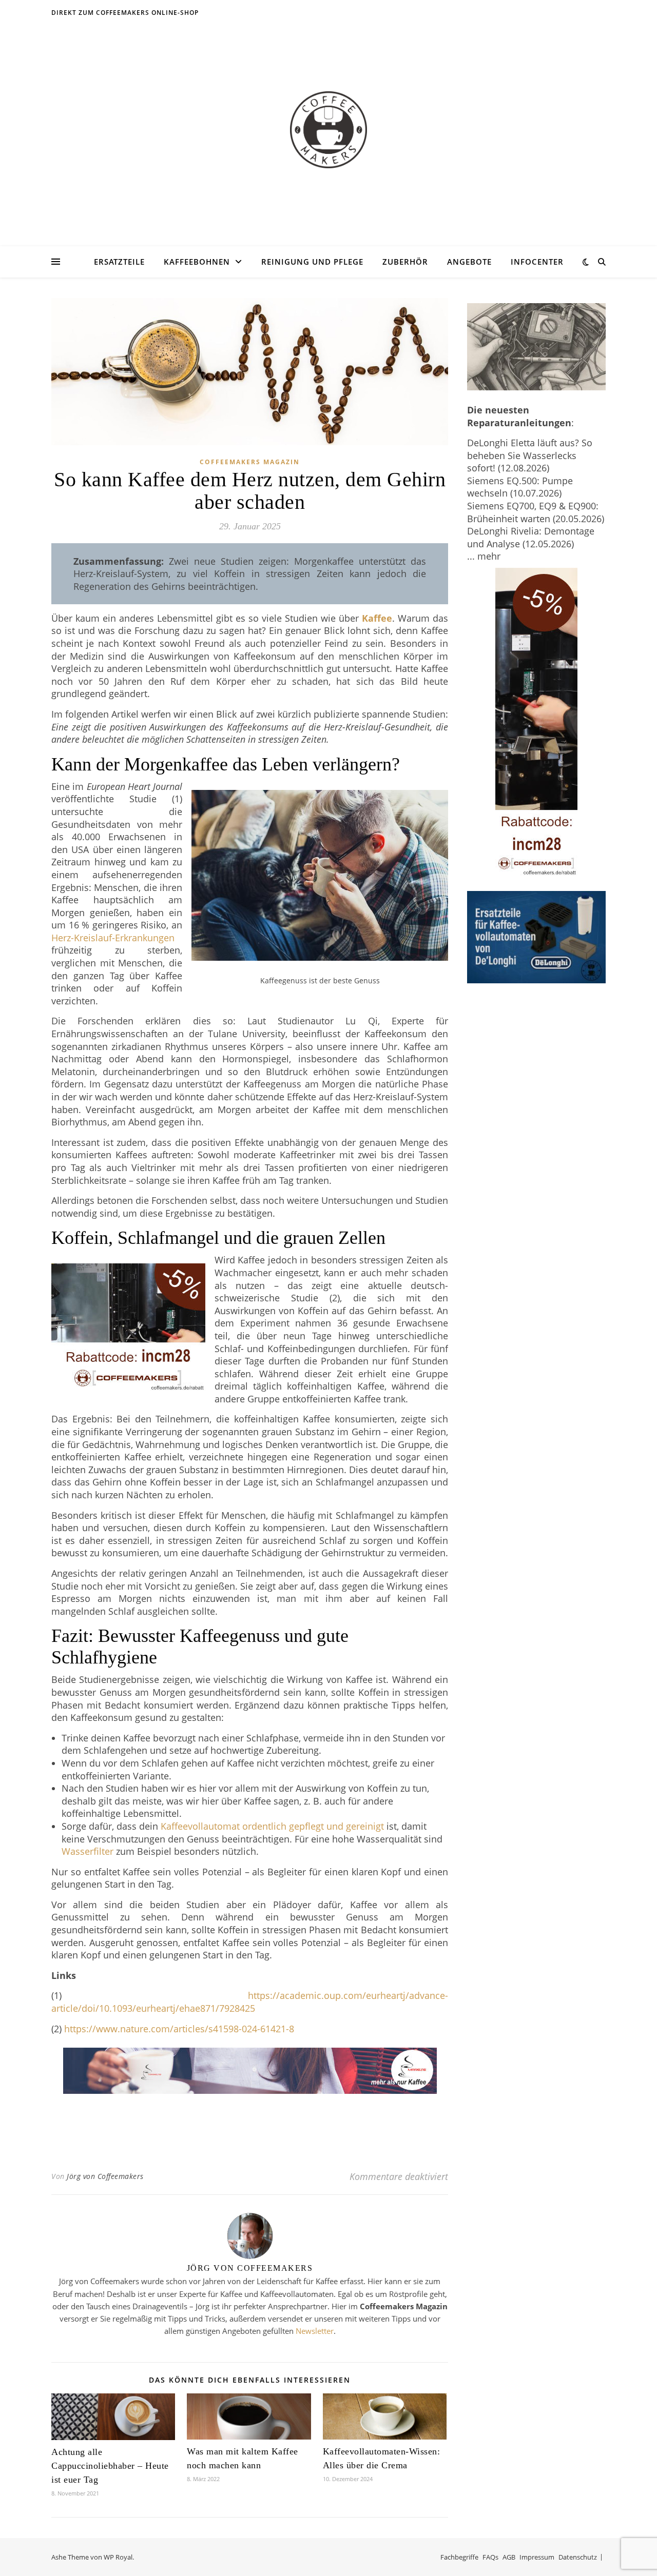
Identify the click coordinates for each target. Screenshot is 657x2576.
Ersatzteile (119, 262)
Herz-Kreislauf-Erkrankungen (113, 938)
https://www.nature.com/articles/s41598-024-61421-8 (179, 2029)
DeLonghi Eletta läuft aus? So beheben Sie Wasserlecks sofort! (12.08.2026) (530, 455)
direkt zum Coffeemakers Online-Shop (125, 13)
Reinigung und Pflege (312, 262)
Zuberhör (405, 262)
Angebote (469, 262)
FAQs (490, 2557)
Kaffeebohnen (197, 262)
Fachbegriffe (459, 2557)
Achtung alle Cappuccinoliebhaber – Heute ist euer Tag (110, 2466)
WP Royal (118, 2557)
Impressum (537, 2557)
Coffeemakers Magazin (250, 462)
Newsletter (315, 2331)
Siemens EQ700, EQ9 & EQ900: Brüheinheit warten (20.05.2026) (536, 512)
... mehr (484, 556)
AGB (509, 2557)
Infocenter (537, 262)
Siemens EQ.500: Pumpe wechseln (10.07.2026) (520, 487)
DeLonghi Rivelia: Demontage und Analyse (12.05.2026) (531, 537)
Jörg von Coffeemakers (105, 2176)
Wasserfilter (88, 1851)
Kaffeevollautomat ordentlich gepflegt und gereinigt (272, 1826)
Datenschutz (578, 2557)
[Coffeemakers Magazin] (328, 130)
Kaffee (377, 618)
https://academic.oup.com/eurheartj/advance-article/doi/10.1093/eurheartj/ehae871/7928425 (250, 2002)
